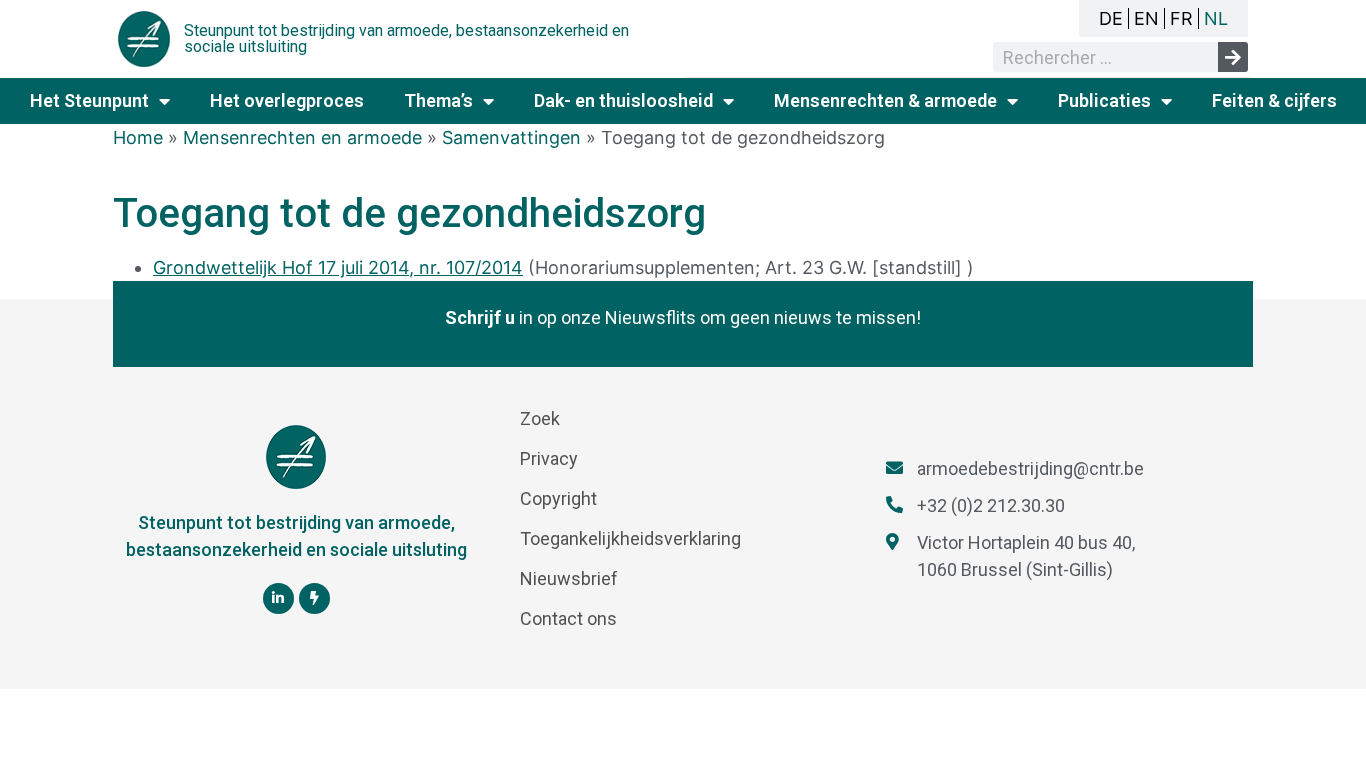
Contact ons (568, 618)
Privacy (549, 458)
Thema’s (438, 100)
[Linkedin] (278, 598)
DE (1111, 18)
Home (138, 137)
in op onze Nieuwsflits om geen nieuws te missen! (683, 317)
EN (1146, 18)
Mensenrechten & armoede (885, 100)
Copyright (558, 498)
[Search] (1233, 57)
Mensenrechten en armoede (302, 137)
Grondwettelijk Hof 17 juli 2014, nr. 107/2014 (338, 267)
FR (1181, 18)
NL (1216, 18)
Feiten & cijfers (1274, 100)
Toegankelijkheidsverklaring (630, 538)
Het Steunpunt (89, 100)
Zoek (540, 418)
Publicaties (1104, 100)
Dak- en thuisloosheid (623, 100)
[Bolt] (314, 598)
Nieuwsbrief (569, 578)
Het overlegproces (287, 100)
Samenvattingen (511, 137)
